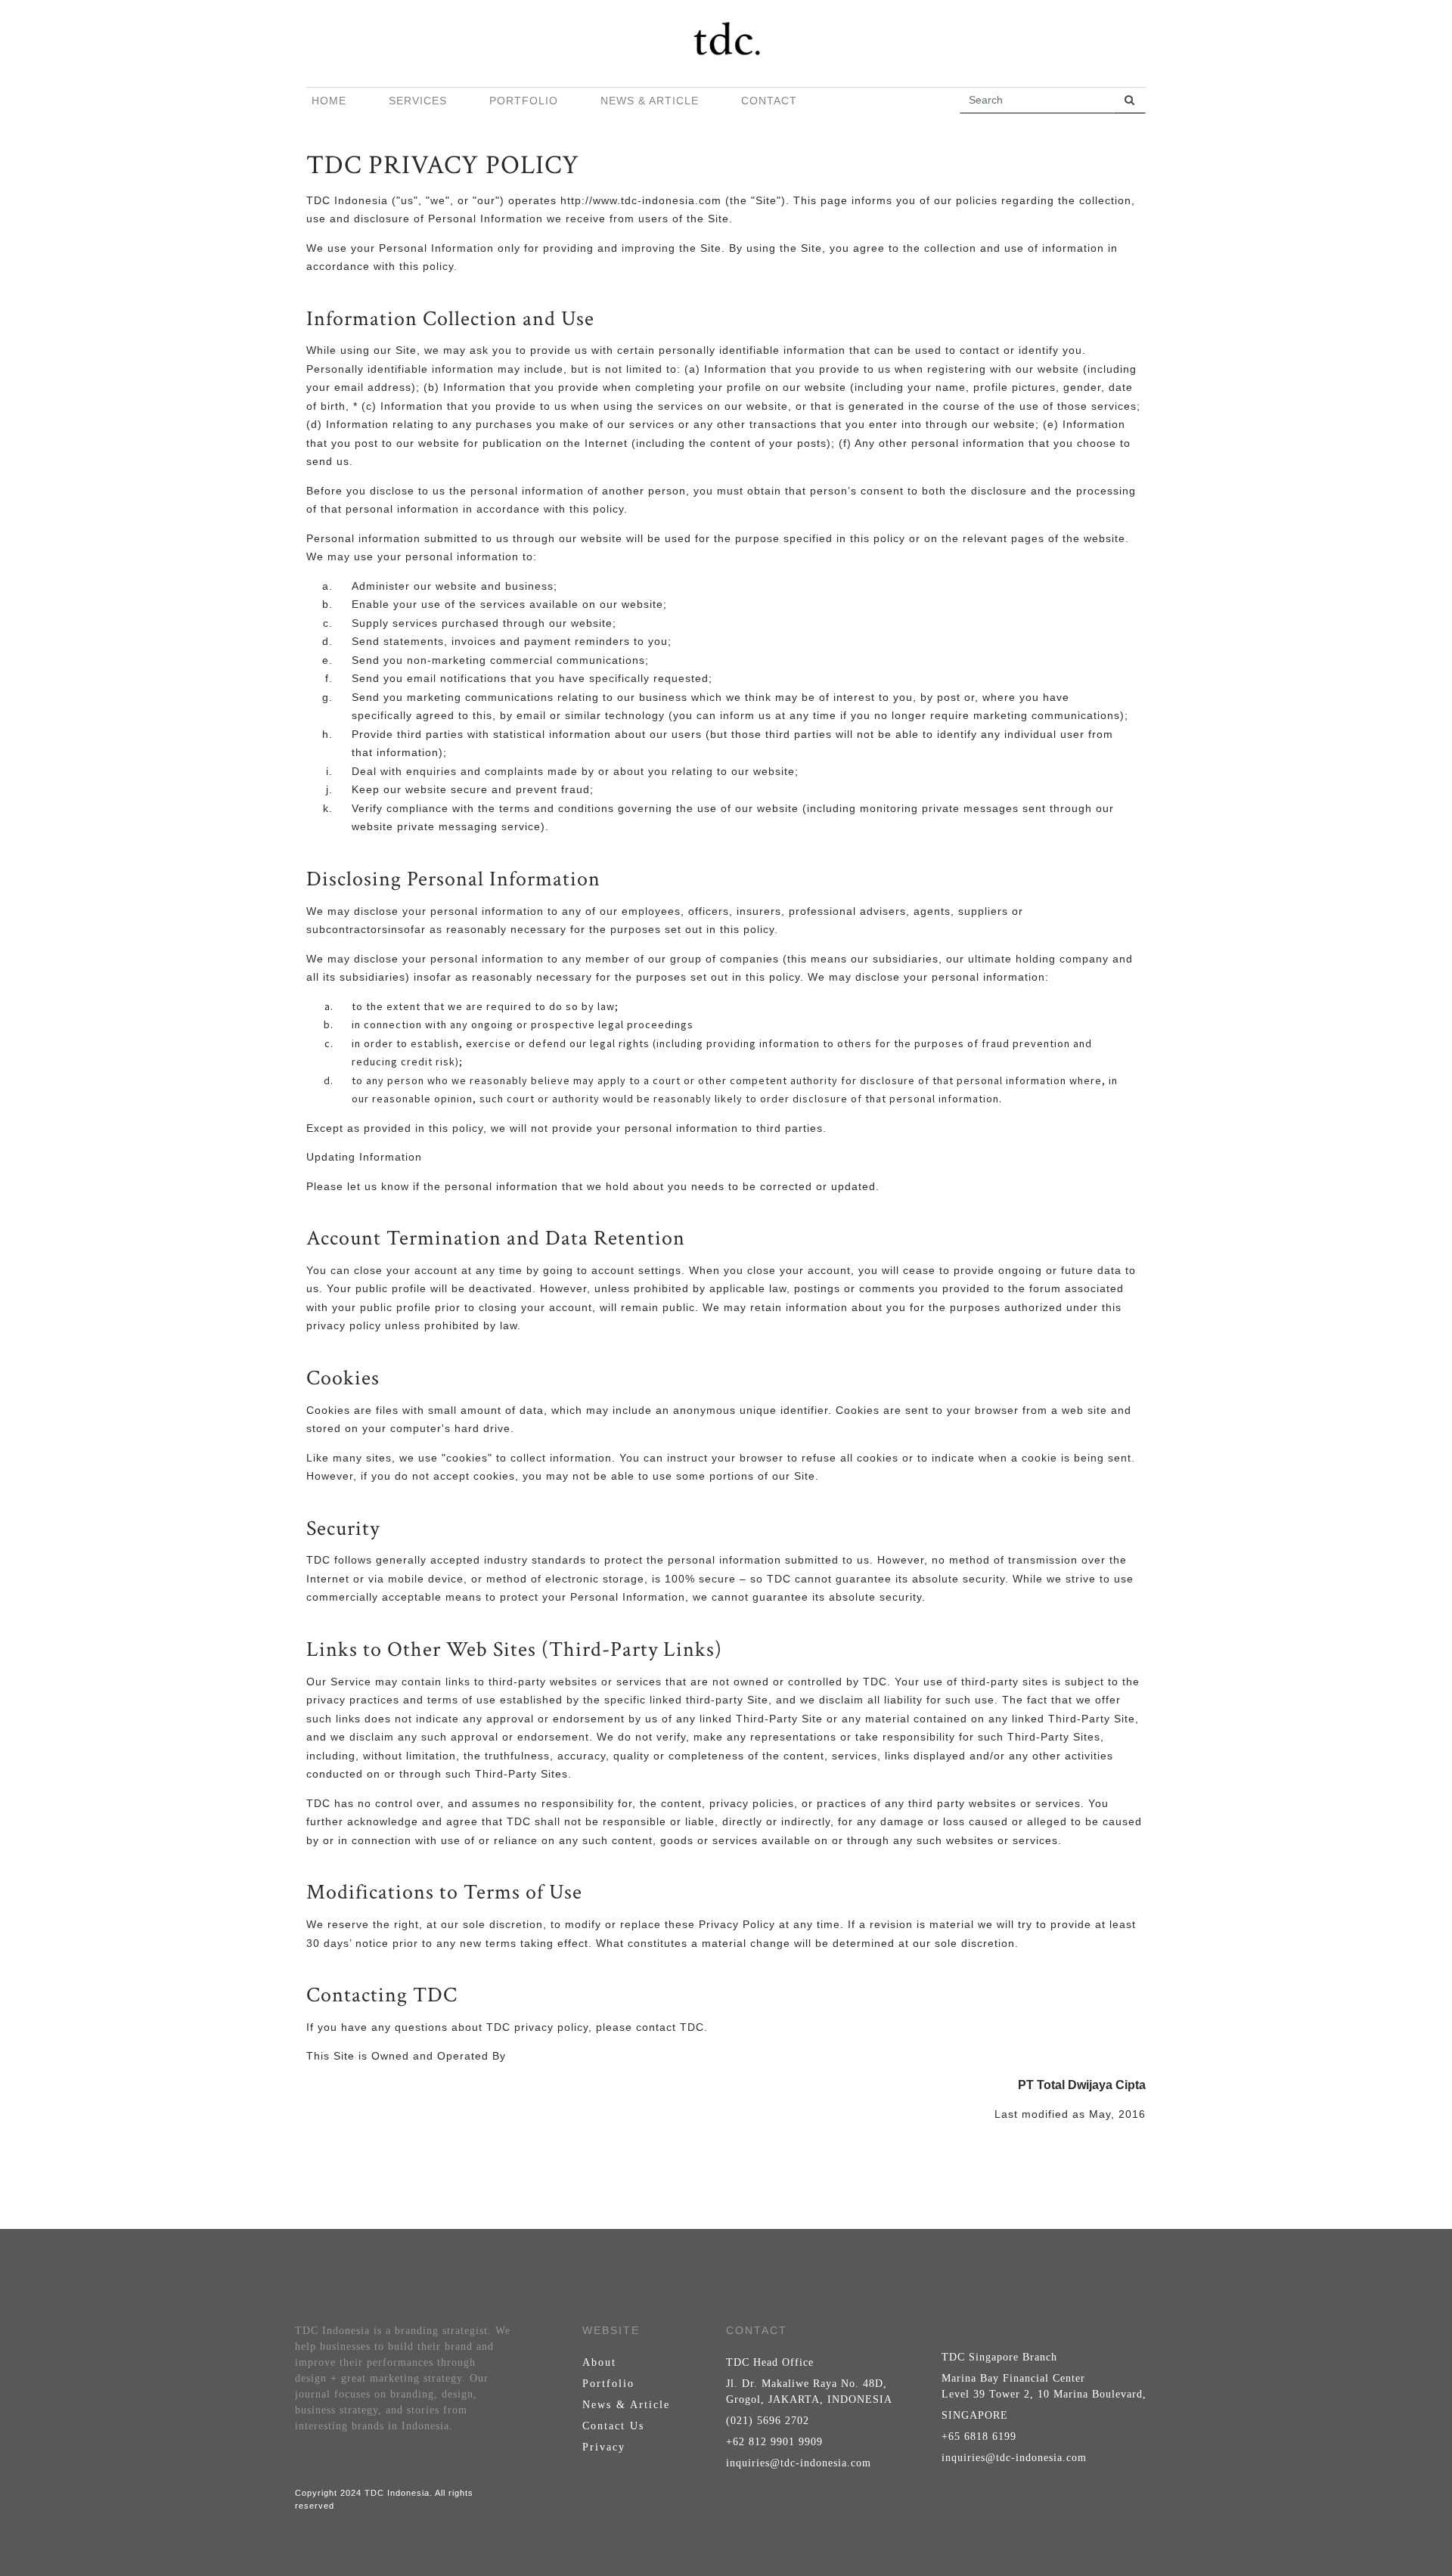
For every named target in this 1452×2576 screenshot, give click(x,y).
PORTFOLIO (524, 101)
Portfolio (608, 2384)
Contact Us (613, 2426)
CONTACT (769, 101)
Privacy (604, 2447)
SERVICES (418, 101)
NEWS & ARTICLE (650, 101)
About (599, 2362)
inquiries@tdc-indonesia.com (799, 2463)
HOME (329, 101)
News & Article (626, 2405)
